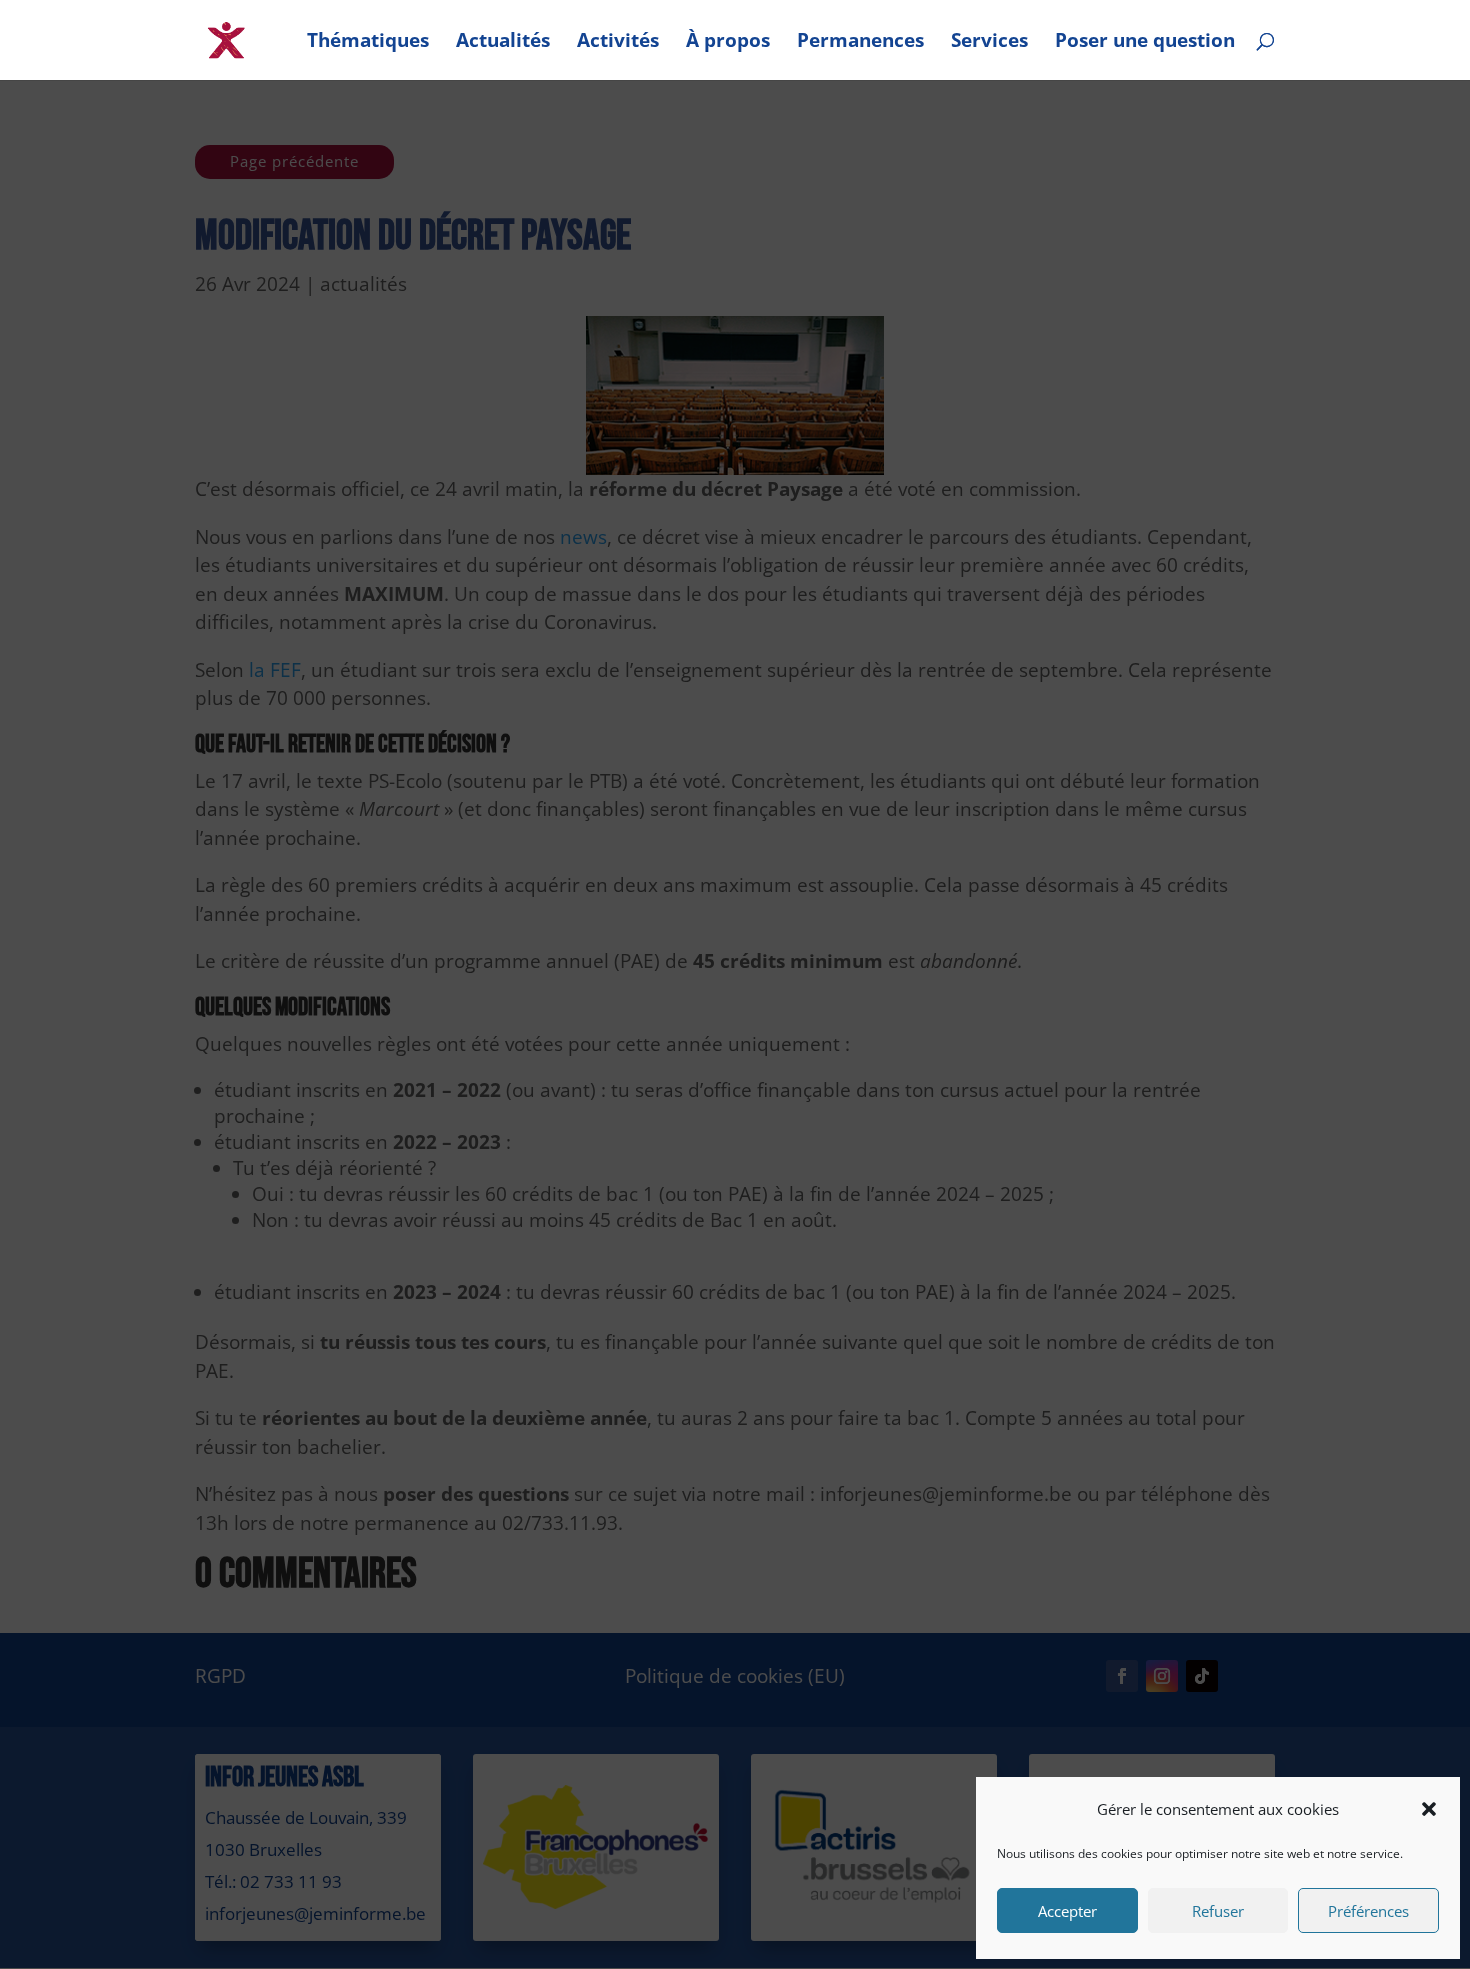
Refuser (1218, 1911)
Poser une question (1145, 43)
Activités (618, 43)
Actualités (503, 43)
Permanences (860, 43)
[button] (1429, 1809)
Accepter (1067, 1911)
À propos (728, 43)
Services (989, 43)
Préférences (1368, 1911)
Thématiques (368, 43)
